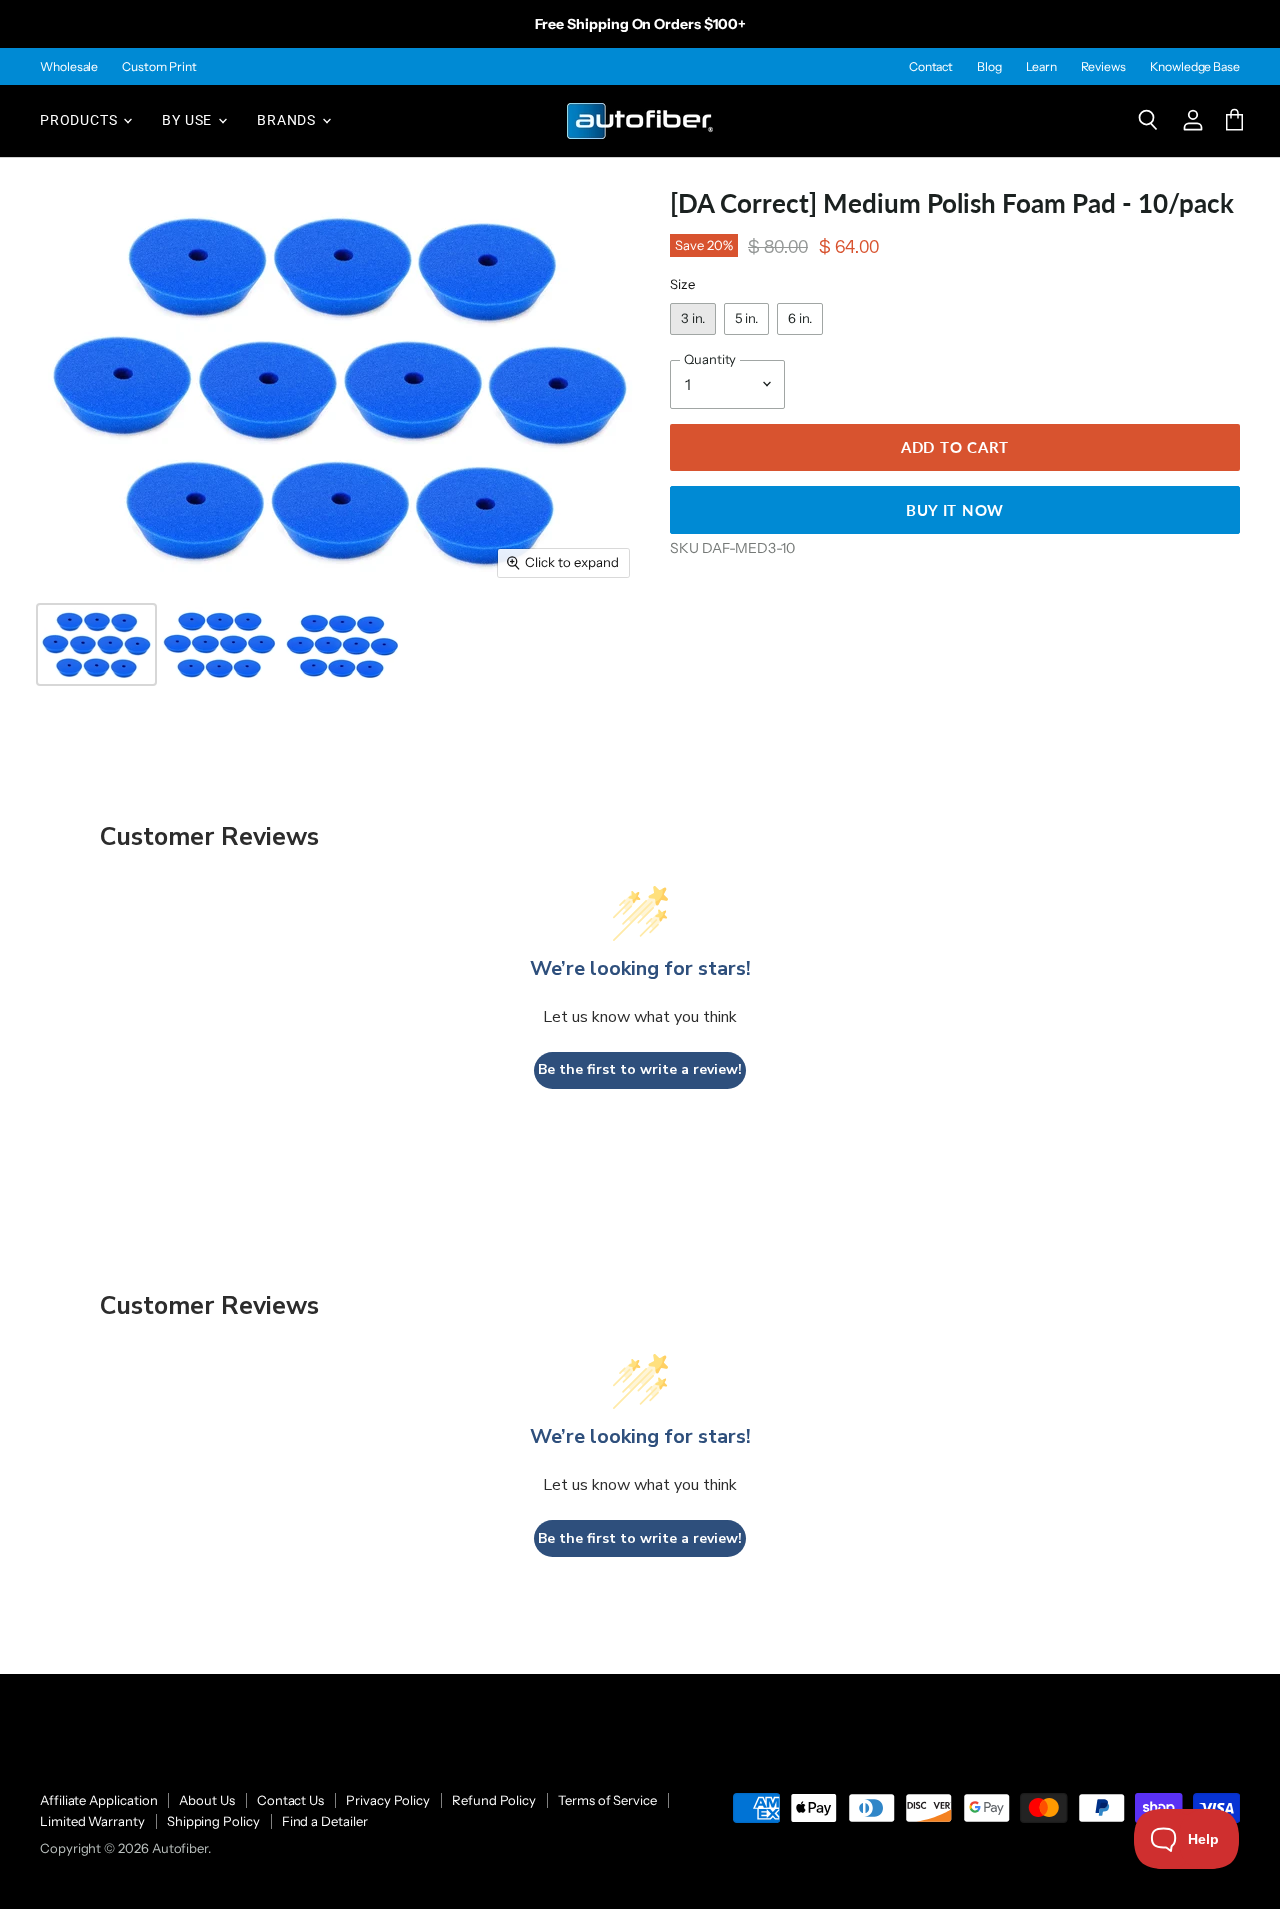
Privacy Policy (388, 1800)
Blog (989, 67)
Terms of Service (607, 1800)
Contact (931, 67)
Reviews (1103, 67)
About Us (206, 1800)
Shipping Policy (213, 1821)
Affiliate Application (98, 1800)
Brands (288, 120)
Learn (1041, 67)
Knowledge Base (1195, 67)
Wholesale (69, 67)
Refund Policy (494, 1800)
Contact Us (290, 1800)
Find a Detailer (325, 1821)
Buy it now (955, 510)
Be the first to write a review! (640, 1069)
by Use (189, 120)
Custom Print (159, 67)
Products (80, 120)
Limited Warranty (92, 1821)
